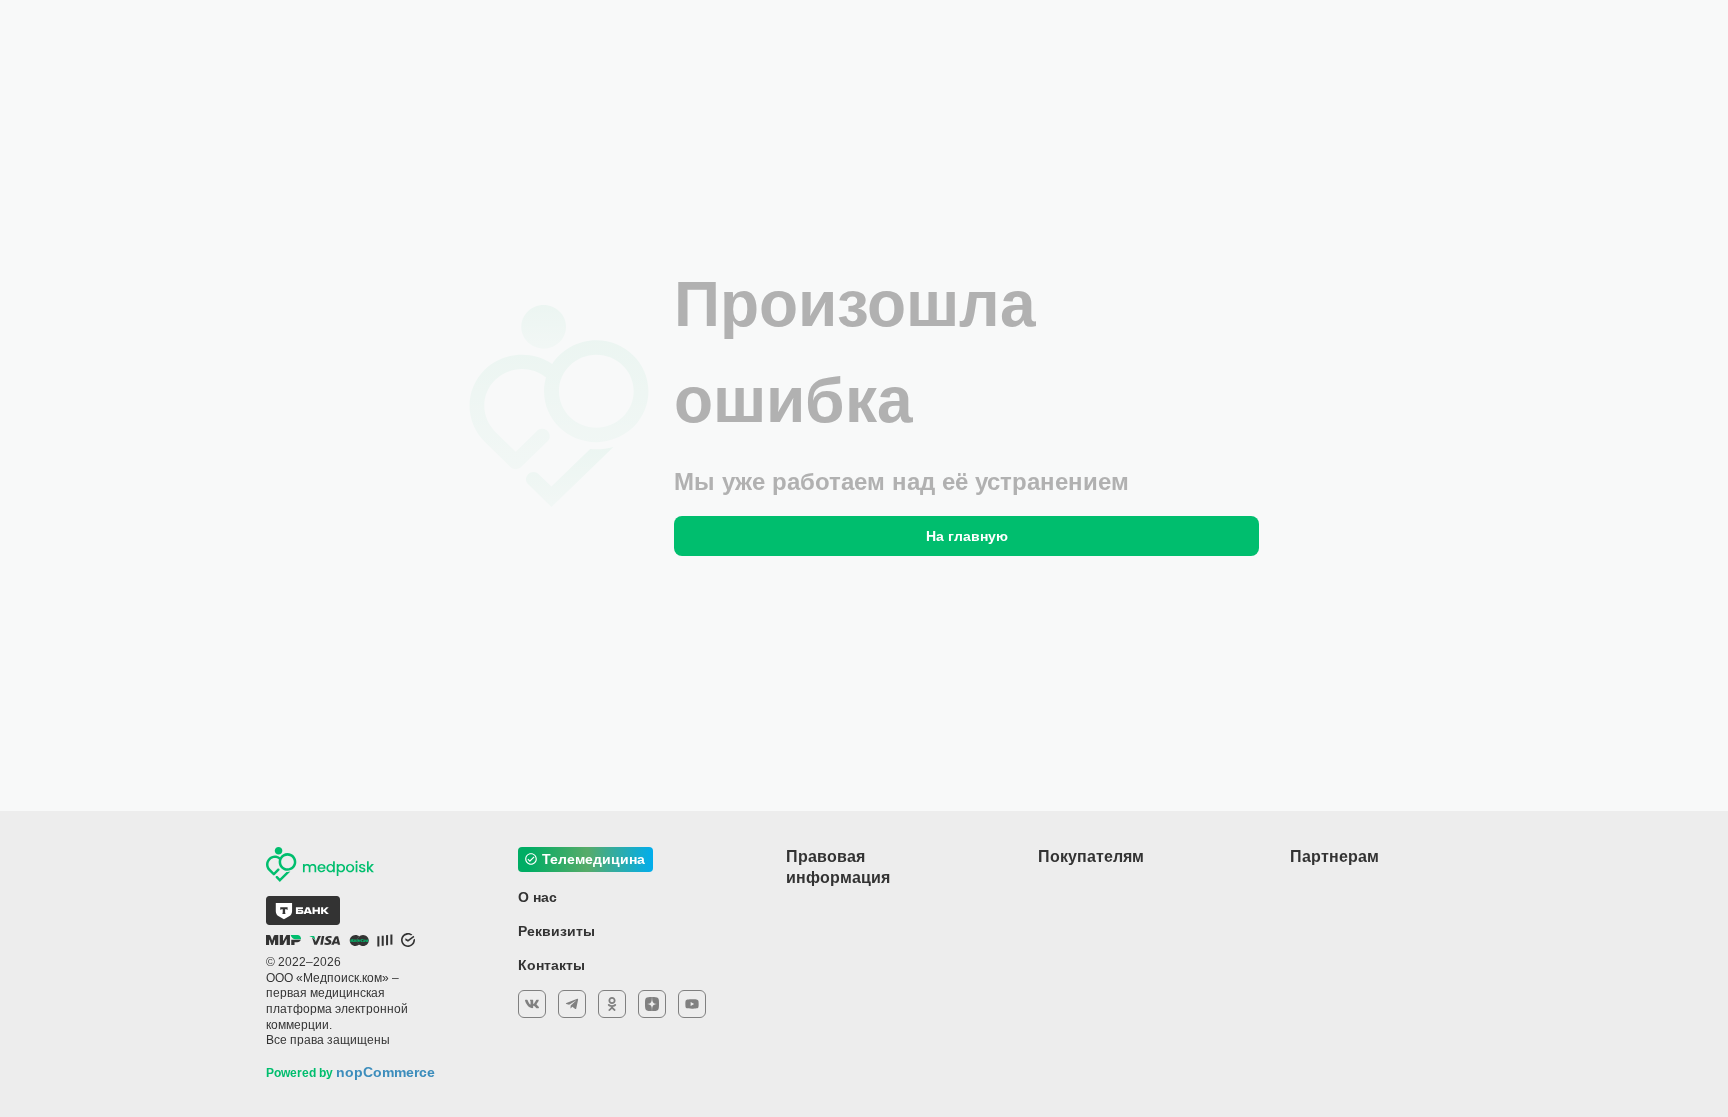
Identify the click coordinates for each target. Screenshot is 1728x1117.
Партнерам (1334, 856)
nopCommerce (385, 1072)
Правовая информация (838, 867)
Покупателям (1091, 856)
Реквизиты (556, 931)
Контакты (551, 965)
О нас (537, 897)
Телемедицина (593, 859)
